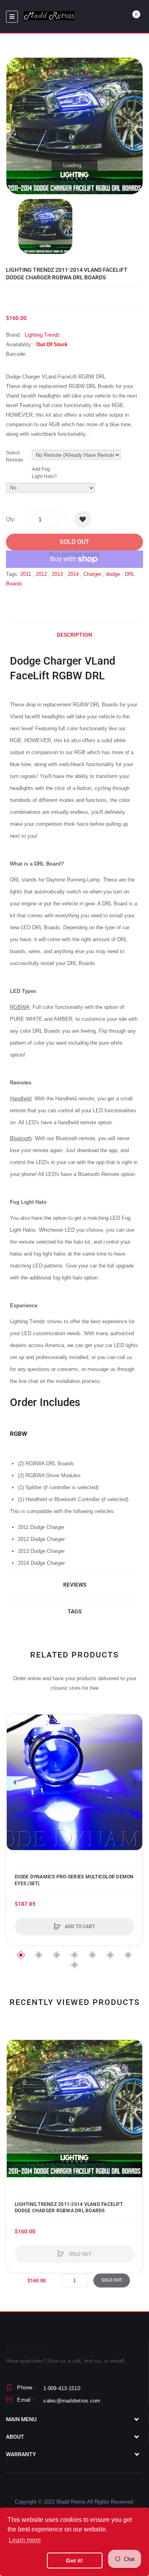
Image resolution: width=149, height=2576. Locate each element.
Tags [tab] (74, 1611)
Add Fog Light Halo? (44, 473)
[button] (15, 1782)
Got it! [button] (74, 2560)
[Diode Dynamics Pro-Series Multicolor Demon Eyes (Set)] (74, 1782)
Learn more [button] (25, 2540)
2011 (26, 574)
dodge (113, 574)
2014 (73, 574)
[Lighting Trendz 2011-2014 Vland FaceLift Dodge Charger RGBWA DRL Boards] (45, 226)
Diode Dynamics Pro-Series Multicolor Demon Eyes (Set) (74, 1880)
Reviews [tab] (75, 1585)
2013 (57, 574)
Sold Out (74, 542)
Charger (92, 574)
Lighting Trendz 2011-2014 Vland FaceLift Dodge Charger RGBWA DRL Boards (69, 2207)
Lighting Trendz (42, 335)
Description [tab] (74, 635)
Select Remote (15, 456)
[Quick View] (17, 1755)
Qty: (11, 519)
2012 (41, 574)
